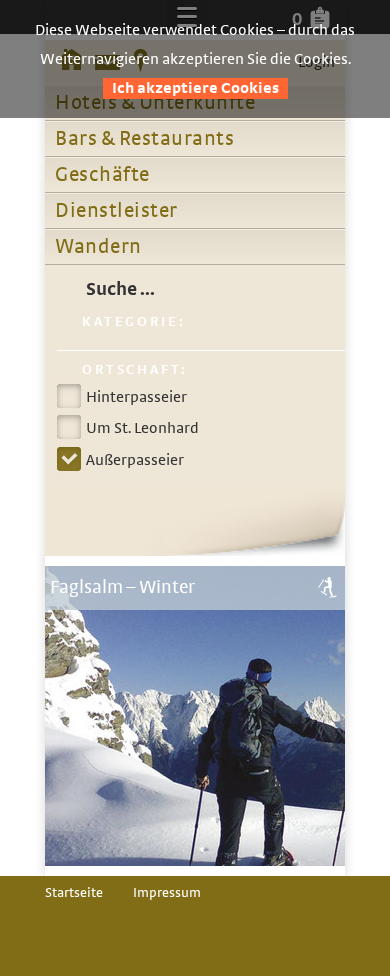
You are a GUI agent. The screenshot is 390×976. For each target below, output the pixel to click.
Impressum (167, 893)
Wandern (98, 247)
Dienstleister (116, 211)
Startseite (74, 893)
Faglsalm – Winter (122, 587)
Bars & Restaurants (144, 139)
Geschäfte (102, 175)
